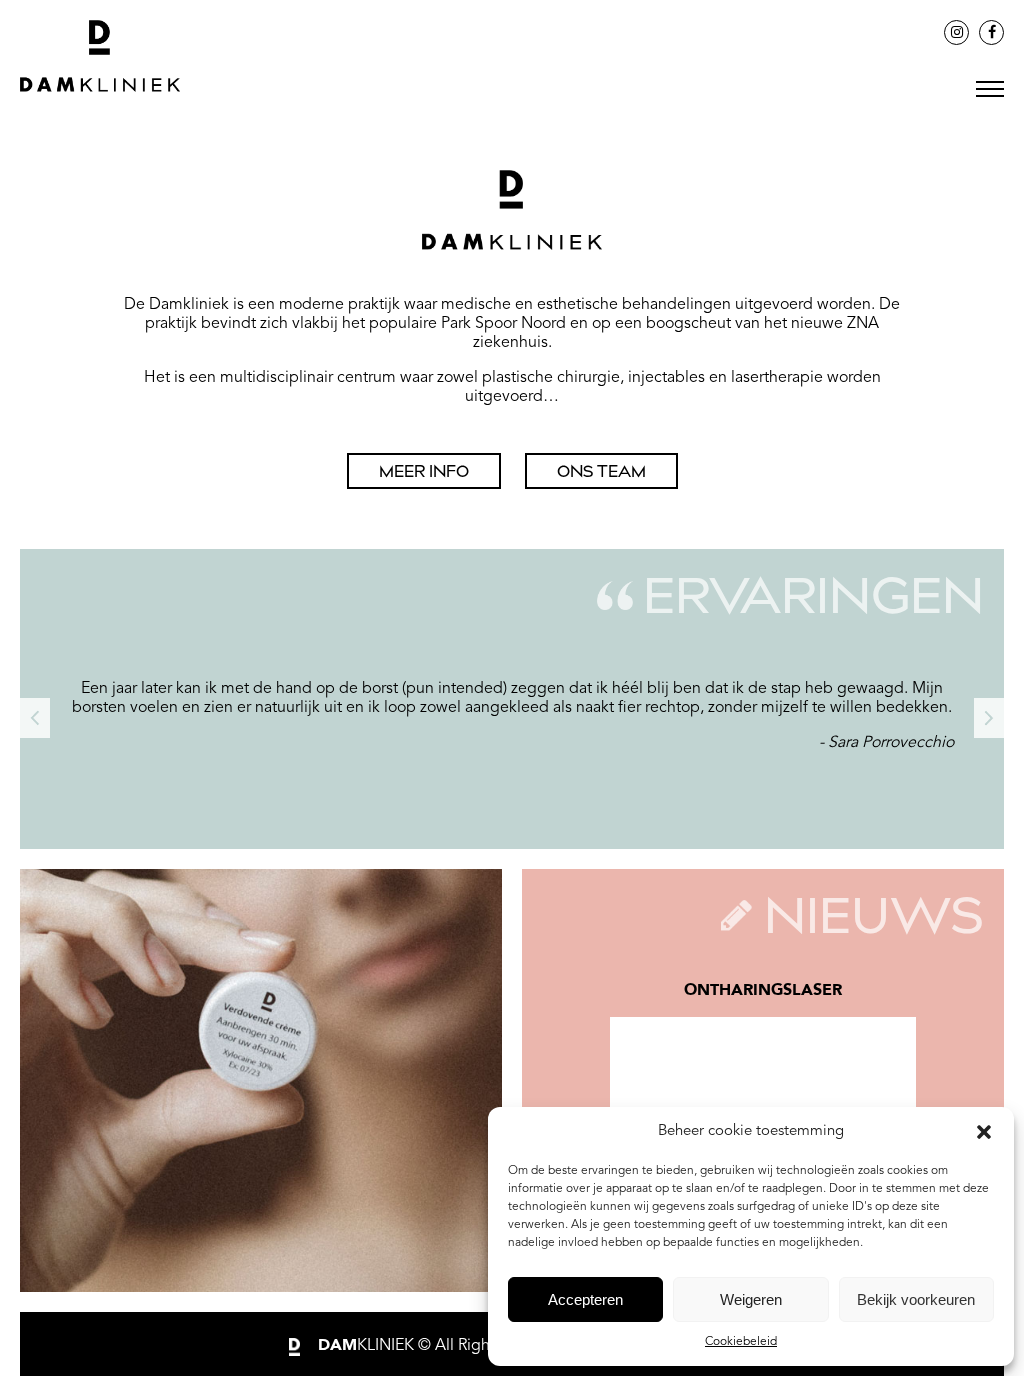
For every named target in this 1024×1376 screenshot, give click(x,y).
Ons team (601, 473)
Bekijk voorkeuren (916, 1299)
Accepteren (585, 1299)
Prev (35, 718)
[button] (984, 1132)
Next (989, 718)
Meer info (424, 473)
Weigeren (751, 1299)
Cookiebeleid (741, 1342)
